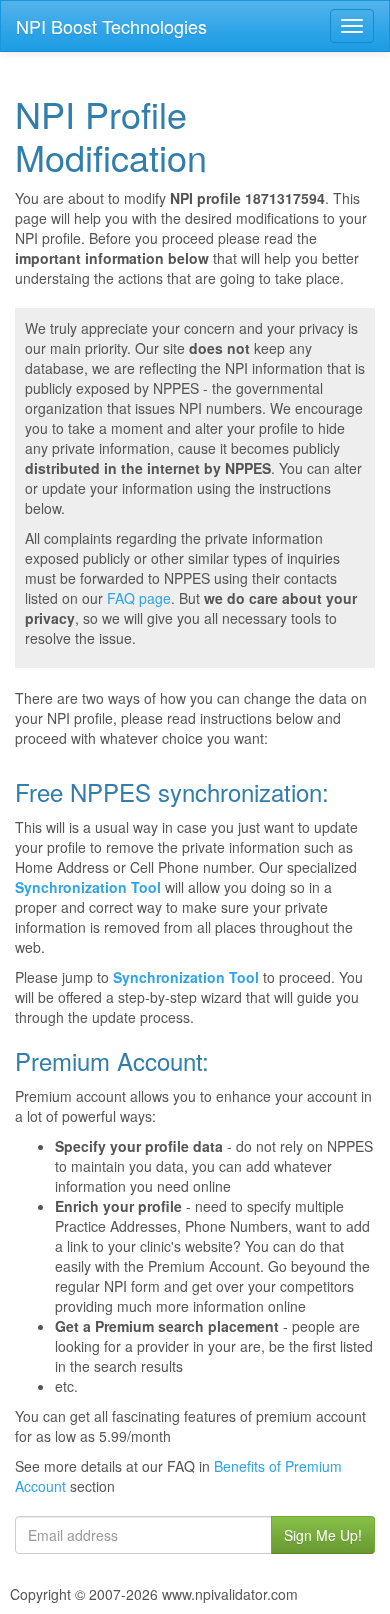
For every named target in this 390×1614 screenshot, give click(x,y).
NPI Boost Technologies (111, 26)
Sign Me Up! (323, 1535)
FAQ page (139, 598)
